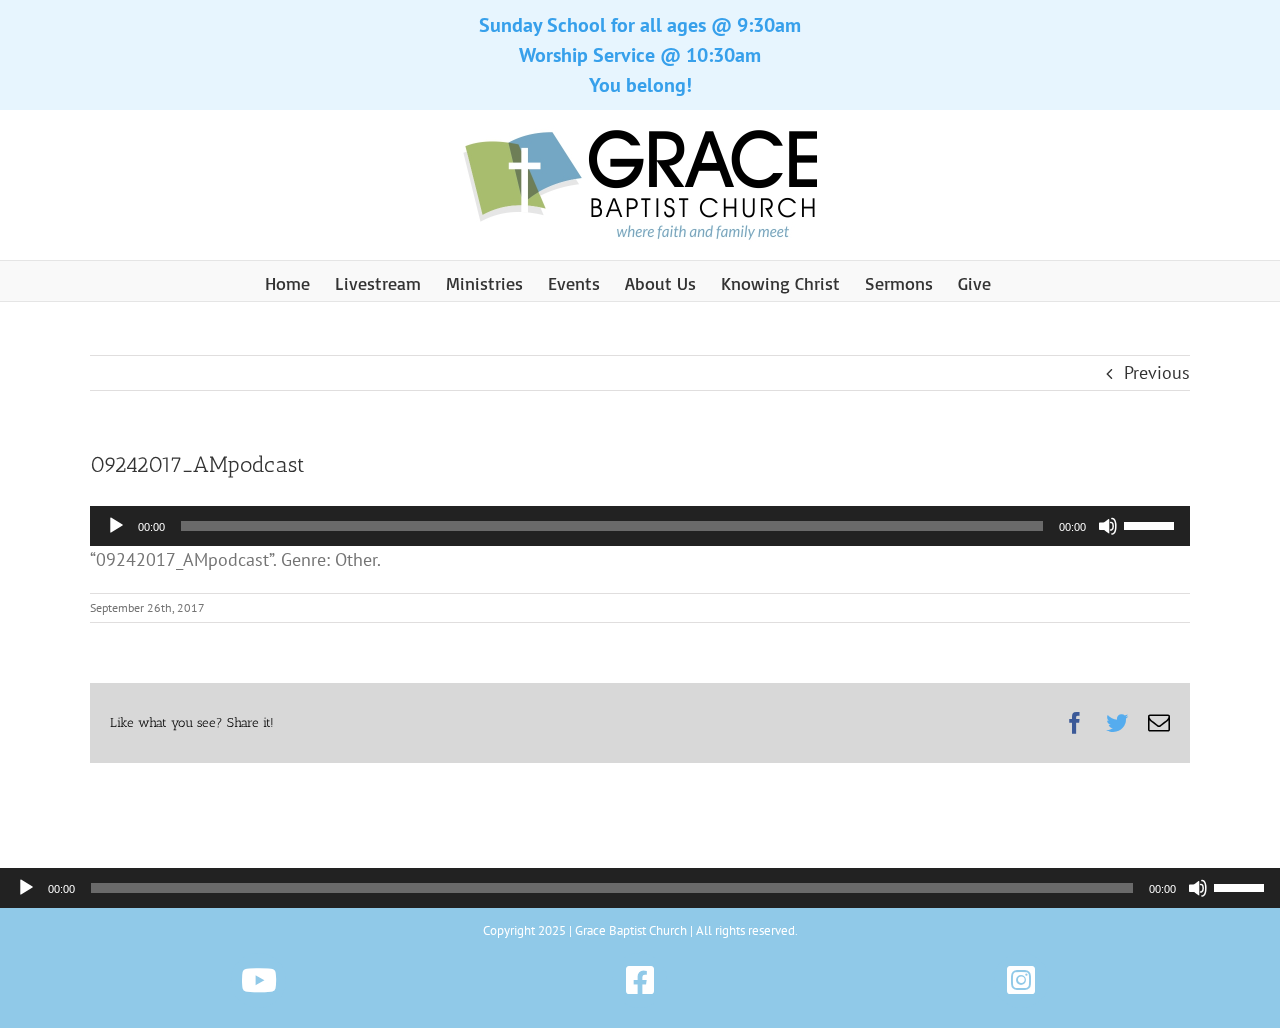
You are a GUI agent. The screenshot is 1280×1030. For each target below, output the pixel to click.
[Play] (116, 526)
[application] (640, 526)
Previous (1157, 372)
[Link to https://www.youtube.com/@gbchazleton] (258, 980)
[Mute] (1108, 526)
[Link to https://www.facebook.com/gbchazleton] (639, 980)
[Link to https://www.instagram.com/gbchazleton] (1021, 980)
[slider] (1152, 524)
